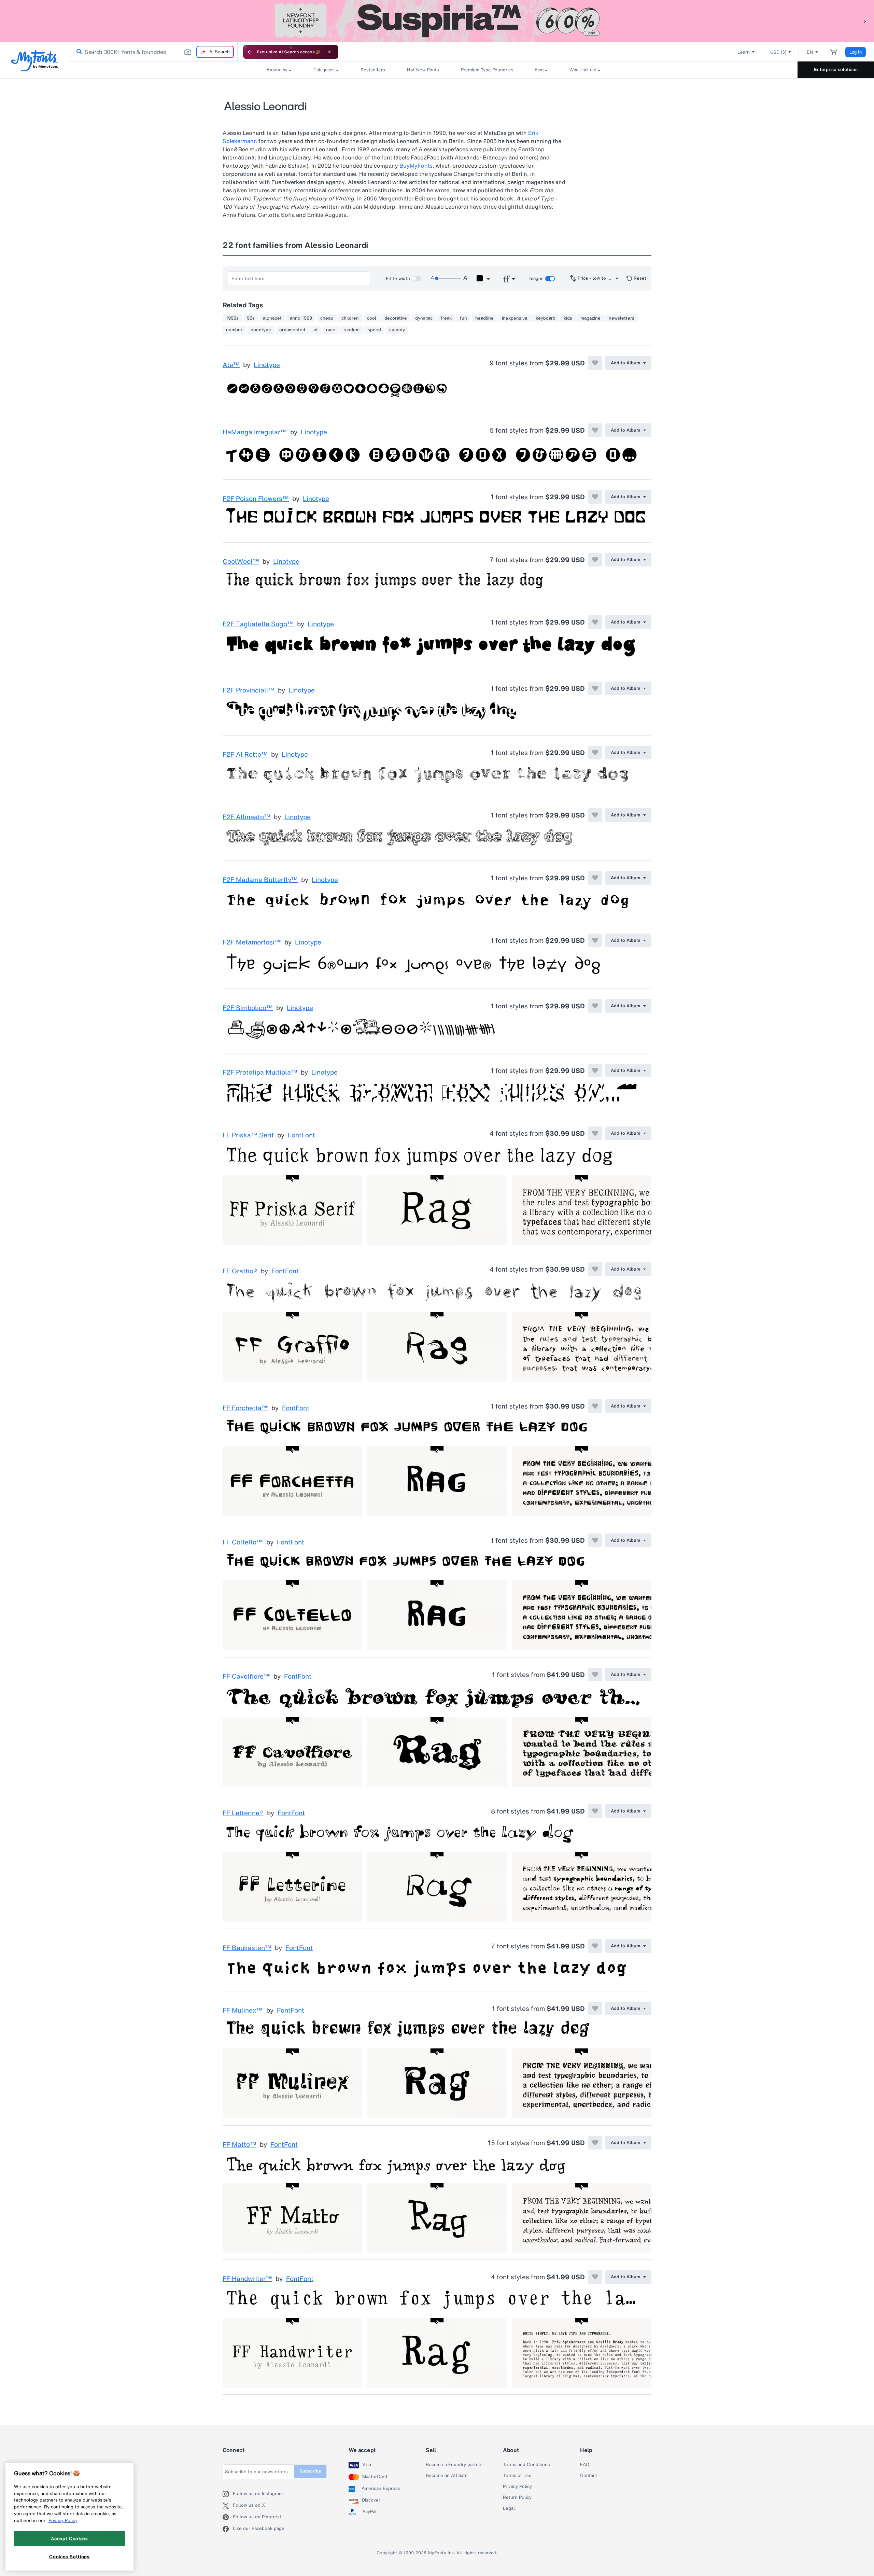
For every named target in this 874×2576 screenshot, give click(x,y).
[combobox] (153, 52)
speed (374, 330)
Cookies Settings (69, 2557)
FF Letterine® (243, 1813)
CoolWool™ (241, 562)
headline (484, 318)
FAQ (585, 2465)
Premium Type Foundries (487, 70)
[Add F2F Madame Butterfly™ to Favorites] (595, 878)
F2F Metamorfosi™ (252, 942)
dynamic (424, 318)
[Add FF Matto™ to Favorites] (595, 2143)
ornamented (292, 330)
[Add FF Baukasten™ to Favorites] (595, 1946)
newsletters (622, 318)
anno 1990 (301, 318)
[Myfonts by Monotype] (34, 61)
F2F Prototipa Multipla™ (260, 1073)
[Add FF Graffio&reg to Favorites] (595, 1269)
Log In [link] (856, 52)
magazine (590, 318)
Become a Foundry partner (454, 2465)
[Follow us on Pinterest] (228, 2517)
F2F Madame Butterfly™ (260, 880)
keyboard (546, 318)
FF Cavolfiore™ (246, 1677)
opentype (261, 330)
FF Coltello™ (243, 1542)
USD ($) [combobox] (778, 52)
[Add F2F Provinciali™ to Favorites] (595, 688)
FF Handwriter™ (247, 2279)
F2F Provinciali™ (249, 690)
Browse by (277, 70)
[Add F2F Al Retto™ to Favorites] (595, 753)
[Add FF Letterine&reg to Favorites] (595, 1811)
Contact (589, 2476)
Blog (539, 70)
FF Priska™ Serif (248, 1135)
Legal (509, 2508)
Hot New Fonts (423, 70)
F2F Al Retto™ (245, 755)
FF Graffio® (240, 1271)
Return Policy (517, 2497)
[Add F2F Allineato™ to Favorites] (595, 815)
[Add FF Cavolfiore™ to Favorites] (595, 1675)
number (234, 330)
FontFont (301, 1135)
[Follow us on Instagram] (228, 2494)
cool (372, 318)
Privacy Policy (517, 2487)
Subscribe (310, 2471)
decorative (396, 318)
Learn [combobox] (744, 52)
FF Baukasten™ (247, 1948)
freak (446, 318)
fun (463, 318)
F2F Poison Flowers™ (256, 499)
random (351, 330)
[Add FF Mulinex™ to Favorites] (595, 2008)
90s (251, 318)
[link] (78, 52)
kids (568, 318)
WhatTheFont (583, 70)
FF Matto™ (239, 2145)
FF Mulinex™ (243, 2011)
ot (316, 330)
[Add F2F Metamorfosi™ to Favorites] (595, 940)
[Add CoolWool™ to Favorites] (595, 560)
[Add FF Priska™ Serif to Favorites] (595, 1133)
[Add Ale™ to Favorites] (595, 363)
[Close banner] (329, 52)
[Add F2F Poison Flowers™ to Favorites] (595, 497)
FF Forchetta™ (245, 1408)
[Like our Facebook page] (228, 2529)
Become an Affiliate (447, 2476)
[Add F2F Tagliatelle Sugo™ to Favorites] (595, 622)
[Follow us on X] (228, 2506)
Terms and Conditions (526, 2465)
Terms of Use (517, 2476)
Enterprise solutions (836, 69)
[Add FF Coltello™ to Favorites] (595, 1540)
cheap (327, 318)
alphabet (272, 318)
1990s (232, 318)
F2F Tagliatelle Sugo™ (258, 624)
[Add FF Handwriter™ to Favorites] (595, 2277)
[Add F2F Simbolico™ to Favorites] (595, 1006)
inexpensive (515, 318)
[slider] (448, 278)
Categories (324, 70)
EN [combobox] (810, 52)
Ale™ (231, 365)
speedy (397, 330)
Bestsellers (373, 70)
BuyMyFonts (416, 166)
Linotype (267, 365)
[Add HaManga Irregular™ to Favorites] (595, 430)
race (331, 330)
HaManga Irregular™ (255, 432)
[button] (865, 21)
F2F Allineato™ (246, 817)
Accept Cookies (69, 2538)
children (350, 318)
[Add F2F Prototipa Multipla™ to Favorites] (595, 1070)
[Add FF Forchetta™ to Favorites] (595, 1406)
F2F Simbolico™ (248, 1008)
